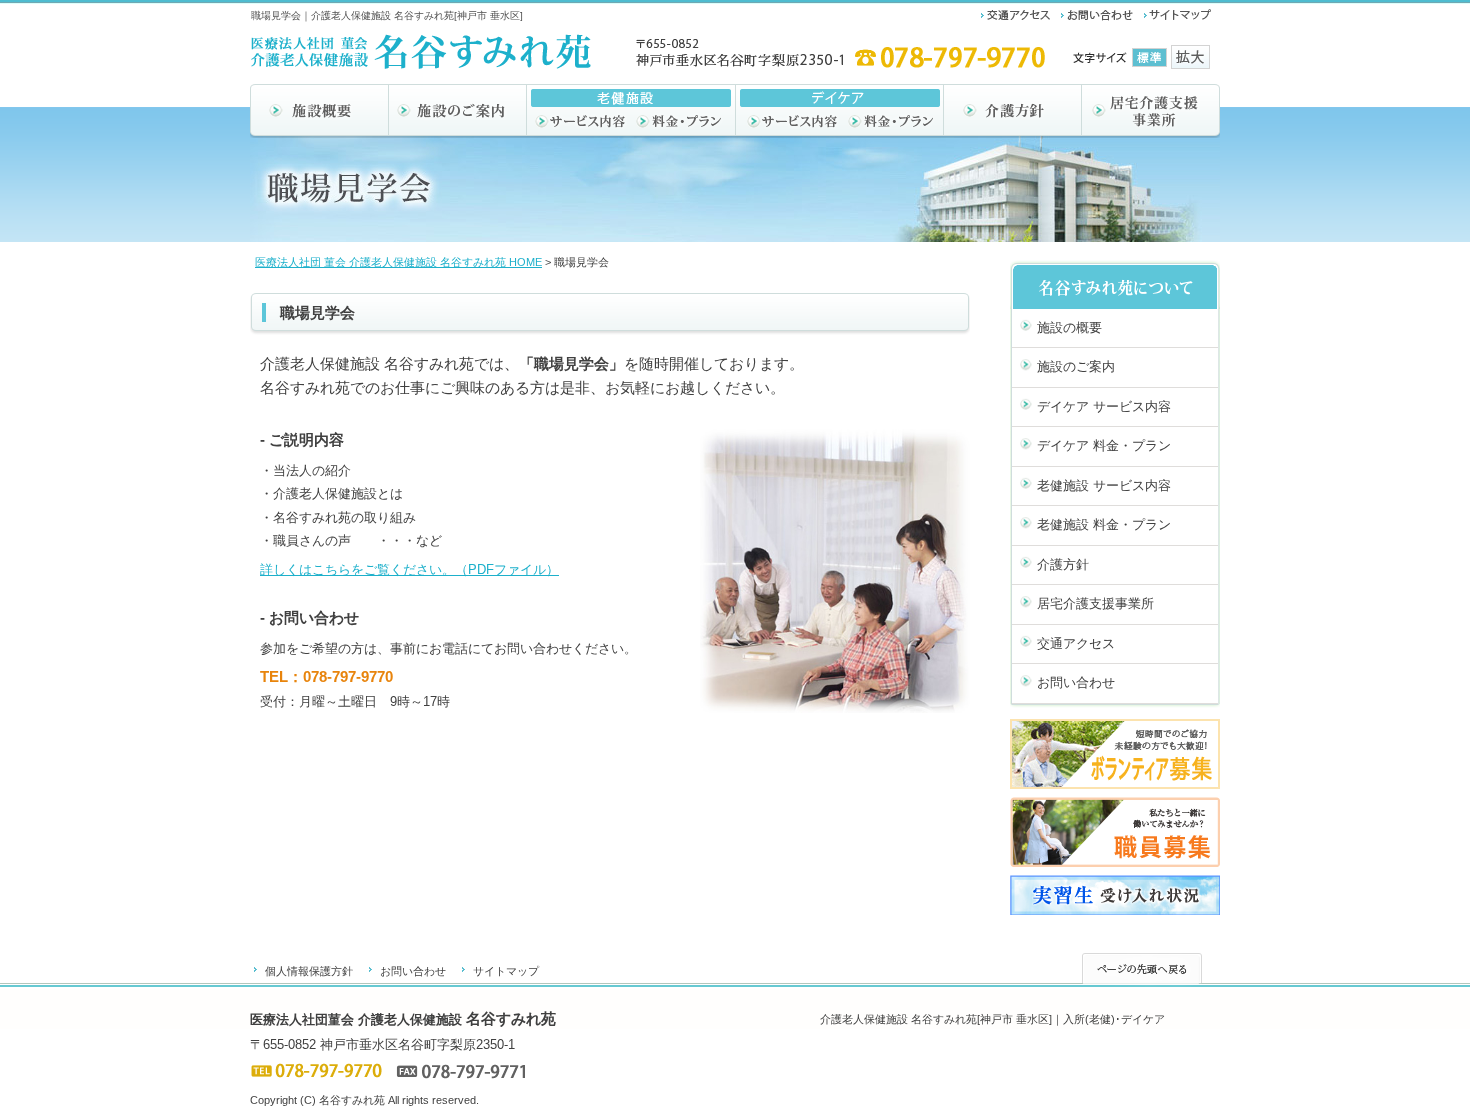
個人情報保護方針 (309, 971)
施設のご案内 (1076, 366)
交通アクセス (1076, 643)
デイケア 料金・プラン (1104, 445)
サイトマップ (506, 971)
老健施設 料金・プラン (1104, 524)
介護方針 (1063, 564)
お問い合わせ (1076, 682)
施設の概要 (1069, 327)
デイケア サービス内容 (1104, 406)
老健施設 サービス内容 (1104, 485)
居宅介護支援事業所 (1095, 603)
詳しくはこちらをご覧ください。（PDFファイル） (409, 569)
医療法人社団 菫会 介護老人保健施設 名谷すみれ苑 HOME (398, 262)
